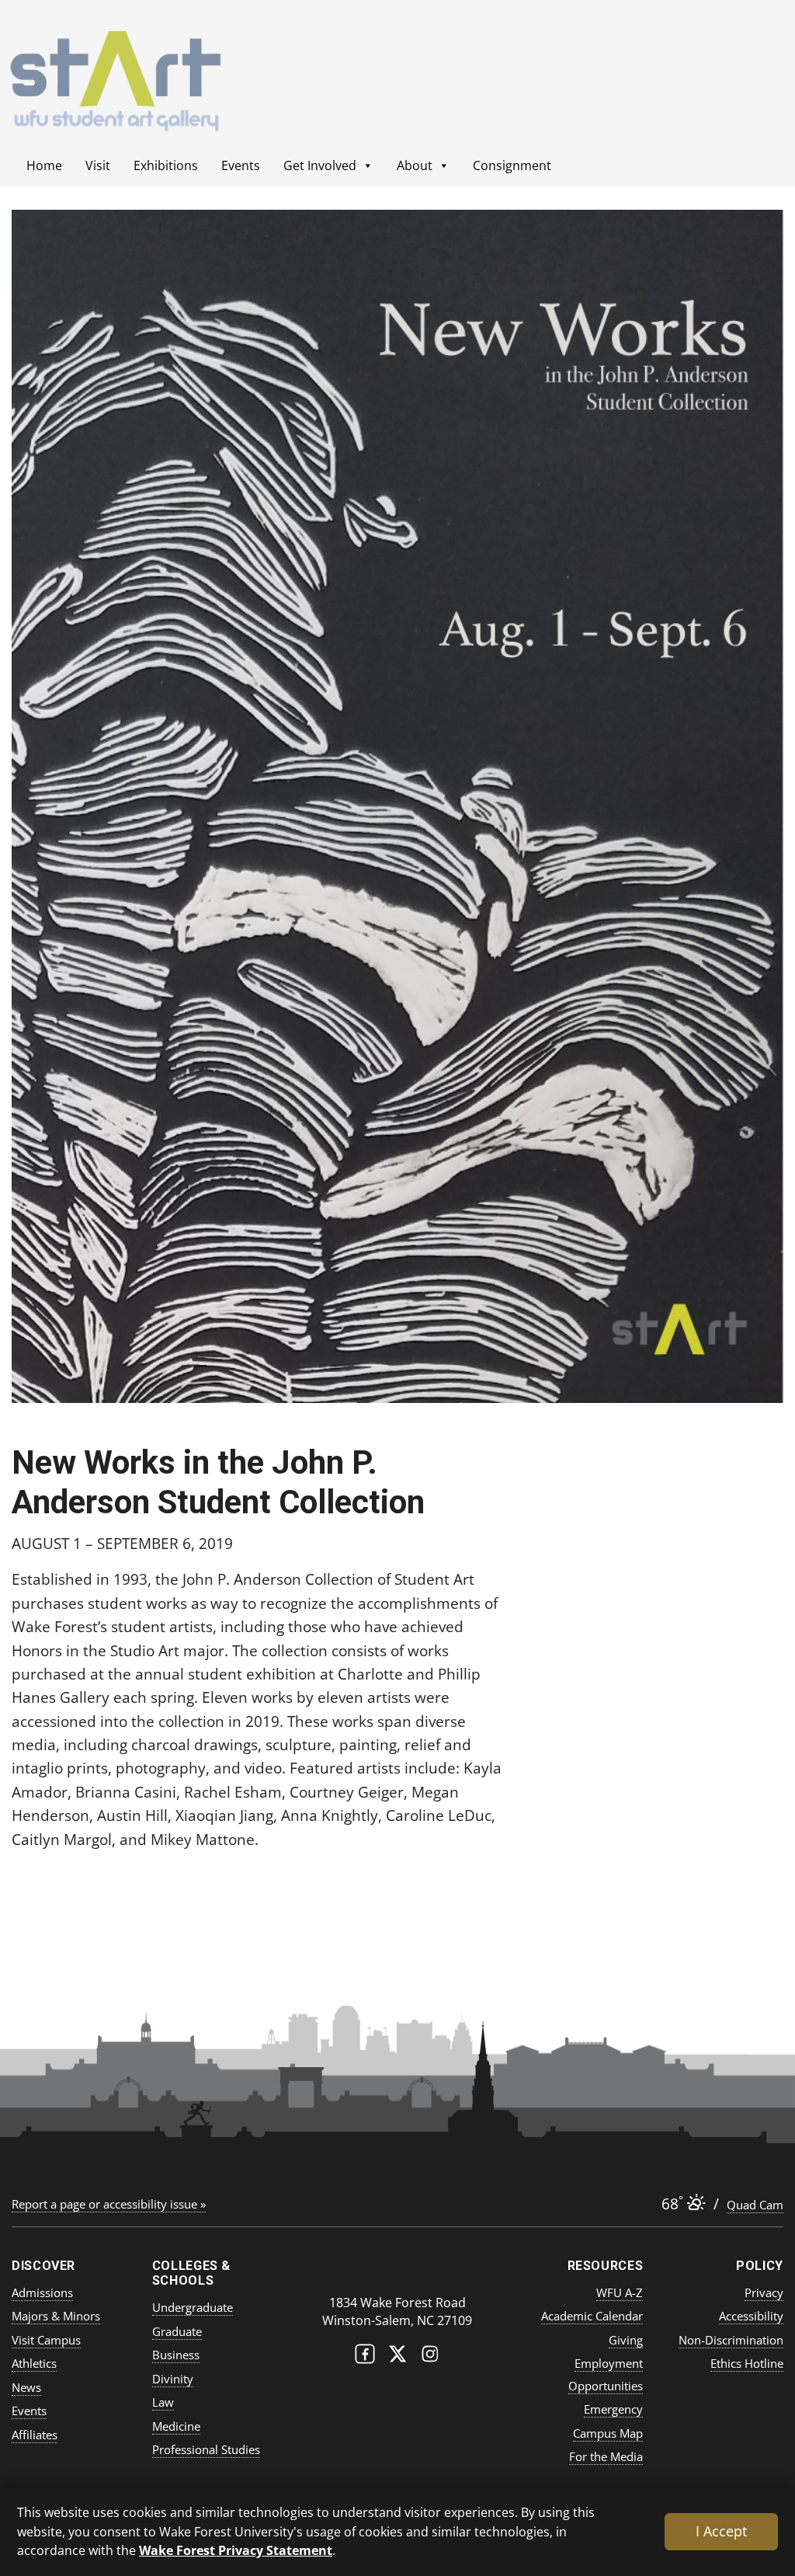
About (415, 165)
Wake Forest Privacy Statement (236, 2550)
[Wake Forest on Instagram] (430, 2357)
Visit (98, 165)
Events (241, 165)
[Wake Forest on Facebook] (365, 2357)
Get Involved (320, 165)
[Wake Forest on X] (397, 2357)
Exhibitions (166, 165)
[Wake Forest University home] (397, 2272)
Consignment (512, 165)
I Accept (721, 2531)
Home (44, 165)
